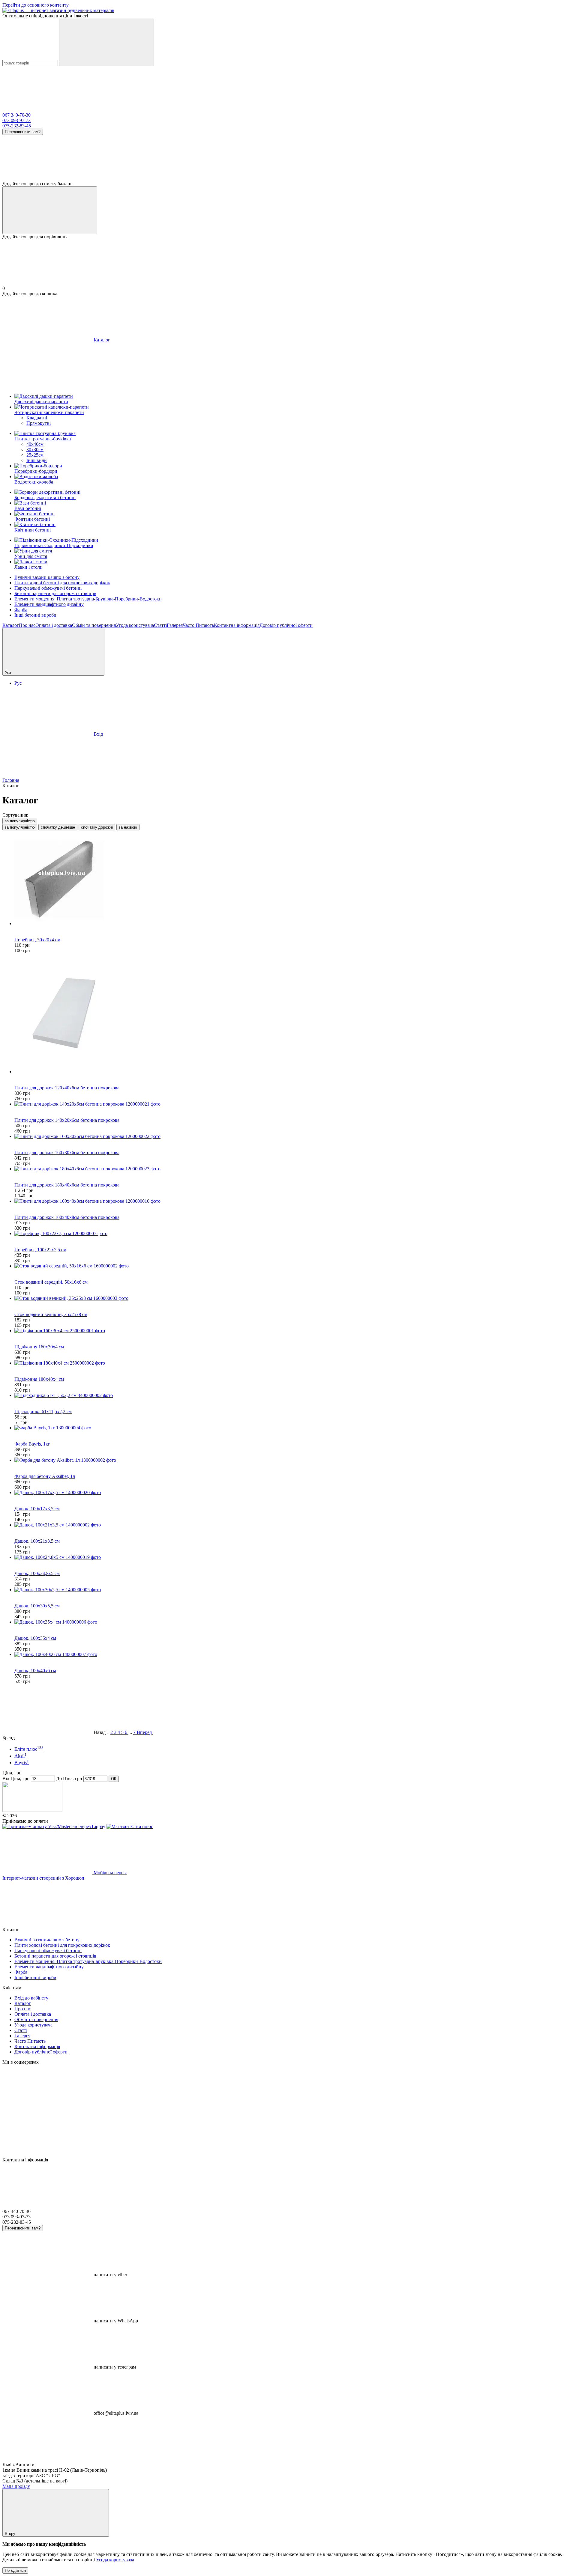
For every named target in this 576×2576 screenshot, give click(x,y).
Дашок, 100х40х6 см (35, 1671)
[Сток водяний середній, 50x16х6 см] (294, 1266)
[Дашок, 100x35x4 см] (294, 1622)
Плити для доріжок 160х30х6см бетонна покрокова (67, 1152)
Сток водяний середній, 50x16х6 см (51, 1282)
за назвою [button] (128, 827)
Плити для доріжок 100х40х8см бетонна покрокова (67, 1217)
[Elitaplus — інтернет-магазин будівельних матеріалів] (32, 1810)
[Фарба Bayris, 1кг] (294, 1428)
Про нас (27, 625)
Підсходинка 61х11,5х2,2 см (43, 1412)
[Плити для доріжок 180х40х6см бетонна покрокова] (294, 1169)
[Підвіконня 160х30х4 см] (294, 1331)
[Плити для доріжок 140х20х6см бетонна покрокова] (294, 1104)
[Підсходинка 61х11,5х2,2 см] (294, 1395)
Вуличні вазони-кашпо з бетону (47, 577)
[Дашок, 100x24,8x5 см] (294, 1557)
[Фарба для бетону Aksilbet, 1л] (294, 1460)
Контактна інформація (237, 625)
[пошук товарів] (106, 42)
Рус (18, 683)
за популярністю (20, 821)
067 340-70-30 (16, 115)
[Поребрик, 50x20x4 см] (294, 881)
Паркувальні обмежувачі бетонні (48, 588)
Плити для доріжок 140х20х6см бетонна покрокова (67, 1120)
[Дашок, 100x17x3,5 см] (294, 1493)
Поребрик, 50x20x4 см (37, 940)
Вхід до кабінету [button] (31, 1998)
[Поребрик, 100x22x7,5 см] (294, 1234)
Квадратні (37, 418)
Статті (160, 625)
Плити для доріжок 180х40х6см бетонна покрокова (67, 1185)
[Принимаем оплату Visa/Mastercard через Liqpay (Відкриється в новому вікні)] (54, 1826)
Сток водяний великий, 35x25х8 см (51, 1314)
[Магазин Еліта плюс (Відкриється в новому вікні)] (130, 1826)
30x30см (35, 450)
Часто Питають (198, 625)
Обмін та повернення (94, 625)
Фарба (21, 610)
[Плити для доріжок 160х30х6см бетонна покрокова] (294, 1136)
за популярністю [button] (20, 827)
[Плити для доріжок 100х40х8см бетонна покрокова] (294, 1201)
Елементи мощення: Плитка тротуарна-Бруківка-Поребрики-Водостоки (88, 599)
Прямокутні (39, 423)
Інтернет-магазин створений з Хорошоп (43, 1878)
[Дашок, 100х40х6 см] (294, 1654)
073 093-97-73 (16, 120)
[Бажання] (288, 158)
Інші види (37, 460)
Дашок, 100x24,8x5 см (37, 1573)
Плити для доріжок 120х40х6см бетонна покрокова (67, 1088)
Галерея (175, 625)
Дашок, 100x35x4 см (35, 1638)
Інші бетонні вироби (35, 615)
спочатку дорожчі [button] (97, 827)
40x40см (35, 444)
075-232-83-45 (17, 126)
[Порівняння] (50, 210)
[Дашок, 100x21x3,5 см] (294, 1525)
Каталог (11, 625)
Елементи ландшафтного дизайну (49, 604)
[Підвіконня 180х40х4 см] (294, 1363)
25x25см (35, 455)
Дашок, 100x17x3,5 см (37, 1509)
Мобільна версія (109, 1873)
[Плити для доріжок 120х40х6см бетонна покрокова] (294, 1014)
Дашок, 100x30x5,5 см (37, 1606)
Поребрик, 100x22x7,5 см (40, 1250)
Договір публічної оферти (286, 625)
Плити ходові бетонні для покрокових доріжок (62, 583)
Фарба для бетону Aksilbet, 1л (45, 1476)
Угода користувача (135, 625)
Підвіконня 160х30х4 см (39, 1347)
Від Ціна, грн (16, 1778)
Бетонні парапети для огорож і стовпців (55, 593)
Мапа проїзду (16, 2486)
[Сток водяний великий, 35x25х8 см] (294, 1298)
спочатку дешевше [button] (58, 827)
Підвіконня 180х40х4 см (39, 1379)
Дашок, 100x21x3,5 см (37, 1541)
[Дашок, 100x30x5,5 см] (294, 1590)
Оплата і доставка (54, 625)
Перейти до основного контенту (36, 5)
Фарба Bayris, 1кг (32, 1444)
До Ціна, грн (69, 1778)
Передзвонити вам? (23, 132)
